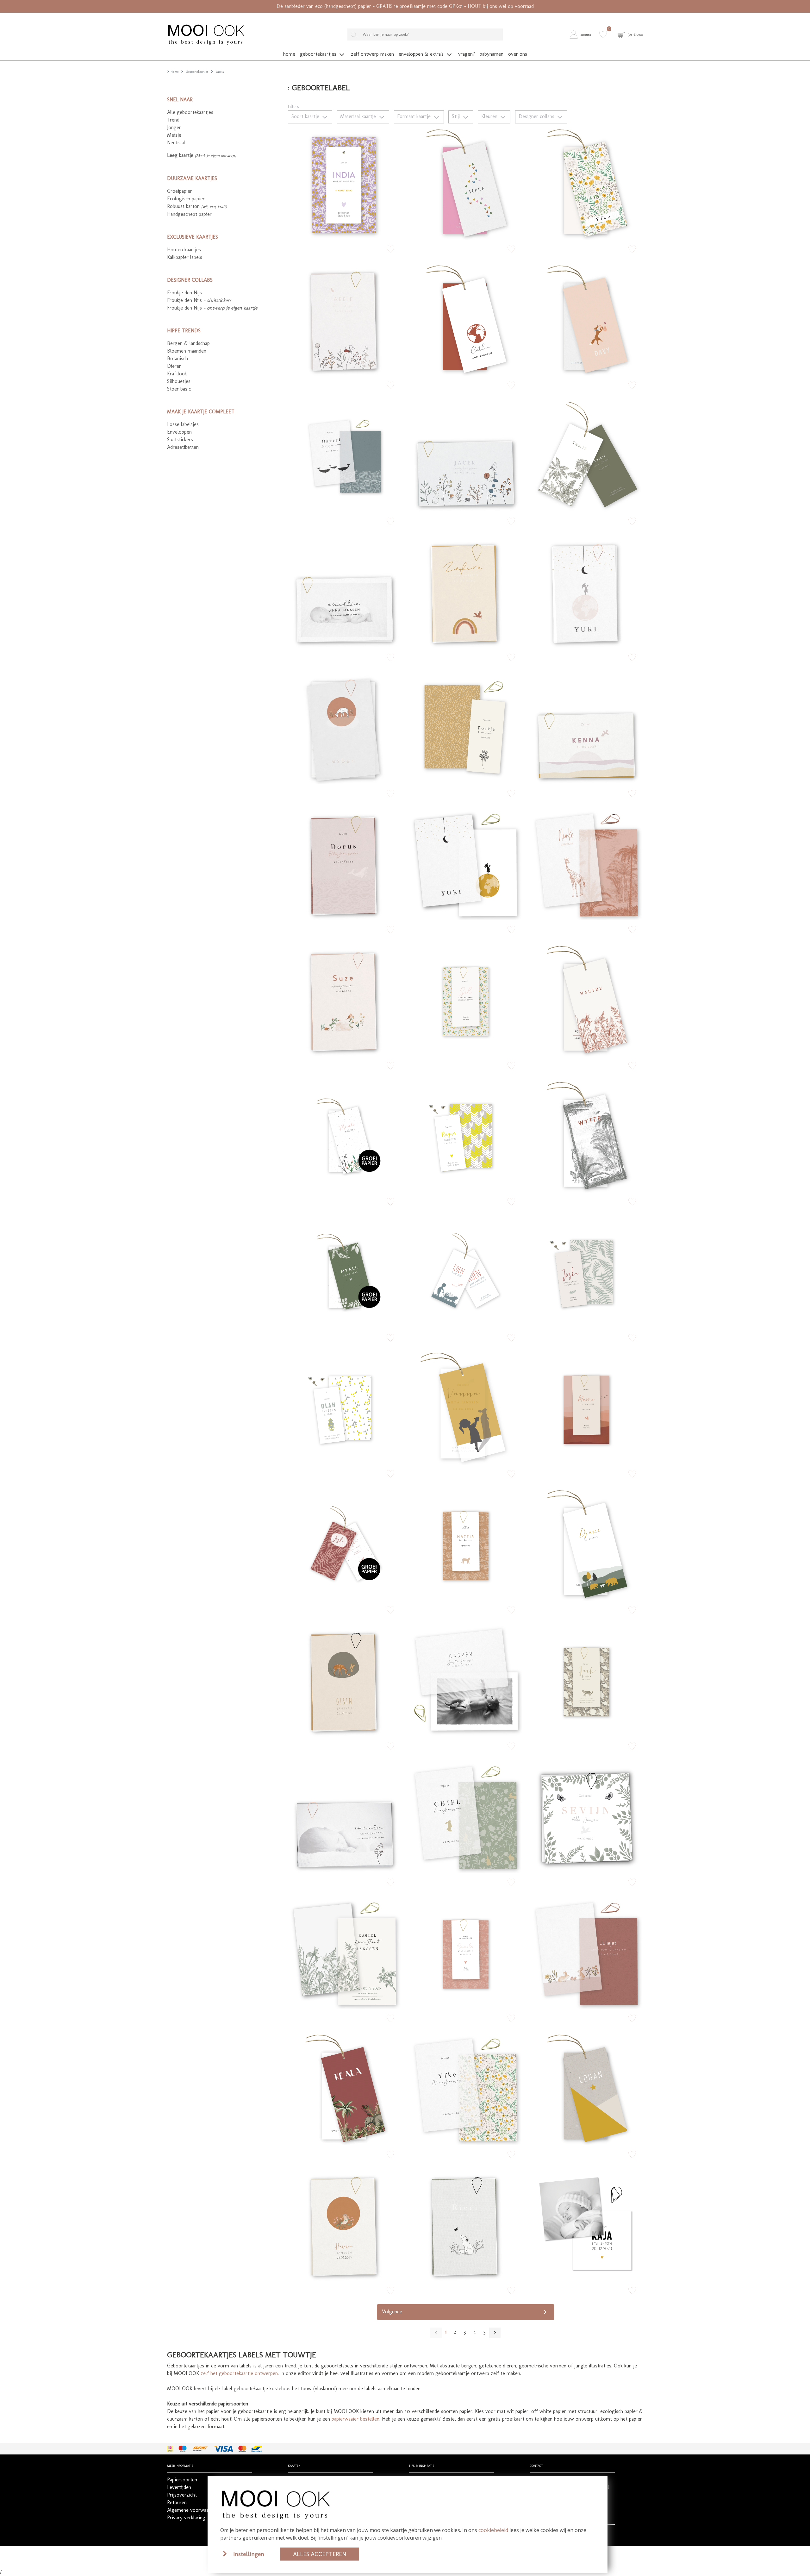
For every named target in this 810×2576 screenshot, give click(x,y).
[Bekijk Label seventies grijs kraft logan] (586, 2089)
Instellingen (249, 2554)
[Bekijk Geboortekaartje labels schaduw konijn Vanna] (465, 1408)
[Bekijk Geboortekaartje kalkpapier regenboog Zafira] (465, 592)
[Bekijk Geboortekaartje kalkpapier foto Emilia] (345, 592)
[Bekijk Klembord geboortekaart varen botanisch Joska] (586, 1272)
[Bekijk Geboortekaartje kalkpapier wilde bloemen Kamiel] (345, 1952)
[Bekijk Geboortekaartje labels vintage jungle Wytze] (586, 1136)
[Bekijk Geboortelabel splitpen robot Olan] (345, 1408)
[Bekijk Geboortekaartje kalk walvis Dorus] (345, 864)
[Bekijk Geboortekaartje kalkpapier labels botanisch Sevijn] (586, 1816)
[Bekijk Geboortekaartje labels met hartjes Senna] (465, 183)
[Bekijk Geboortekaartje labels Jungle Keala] (345, 2089)
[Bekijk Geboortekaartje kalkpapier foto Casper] (465, 1680)
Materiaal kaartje (359, 116)
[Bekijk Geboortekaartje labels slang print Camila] (465, 1952)
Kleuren (490, 116)
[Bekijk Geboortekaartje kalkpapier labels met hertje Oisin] (345, 1680)
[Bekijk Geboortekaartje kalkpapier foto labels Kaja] (586, 2225)
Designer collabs (537, 116)
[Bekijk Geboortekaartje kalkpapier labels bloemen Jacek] (465, 455)
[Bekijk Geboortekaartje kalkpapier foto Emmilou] (345, 1816)
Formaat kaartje (415, 116)
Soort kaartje (306, 116)
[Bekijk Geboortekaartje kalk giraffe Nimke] (586, 864)
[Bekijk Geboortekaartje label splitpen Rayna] (465, 1136)
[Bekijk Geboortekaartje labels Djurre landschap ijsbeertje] (586, 1544)
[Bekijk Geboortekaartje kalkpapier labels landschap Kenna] (586, 728)
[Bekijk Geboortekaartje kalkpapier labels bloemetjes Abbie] (345, 319)
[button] (582, 34)
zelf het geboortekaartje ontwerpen (239, 2373)
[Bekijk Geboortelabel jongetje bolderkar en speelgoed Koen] (465, 1272)
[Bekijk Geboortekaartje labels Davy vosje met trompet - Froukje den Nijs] (586, 319)
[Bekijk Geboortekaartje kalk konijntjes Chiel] (465, 1816)
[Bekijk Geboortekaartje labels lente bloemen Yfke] (586, 183)
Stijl (457, 116)
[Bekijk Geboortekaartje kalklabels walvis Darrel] (345, 455)
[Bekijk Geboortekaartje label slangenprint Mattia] (465, 1544)
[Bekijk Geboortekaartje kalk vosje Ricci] (465, 2225)
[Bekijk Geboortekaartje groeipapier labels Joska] (345, 1544)
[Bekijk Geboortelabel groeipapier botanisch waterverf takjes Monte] (345, 1136)
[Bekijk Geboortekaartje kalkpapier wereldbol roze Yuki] (586, 592)
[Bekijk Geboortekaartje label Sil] (465, 1000)
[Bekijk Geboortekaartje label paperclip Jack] (586, 1680)
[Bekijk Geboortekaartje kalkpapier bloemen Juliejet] (586, 1952)
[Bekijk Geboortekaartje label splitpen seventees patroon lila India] (345, 183)
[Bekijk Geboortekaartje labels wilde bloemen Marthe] (586, 1000)
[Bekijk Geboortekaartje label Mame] (586, 1408)
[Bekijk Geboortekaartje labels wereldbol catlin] (465, 319)
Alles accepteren (320, 2554)
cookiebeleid (493, 2530)
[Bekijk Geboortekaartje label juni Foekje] (465, 728)
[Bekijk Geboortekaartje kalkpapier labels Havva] (345, 2225)
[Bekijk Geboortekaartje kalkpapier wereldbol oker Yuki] (465, 864)
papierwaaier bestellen (355, 2419)
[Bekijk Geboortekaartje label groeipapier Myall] (345, 1272)
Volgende (392, 2312)
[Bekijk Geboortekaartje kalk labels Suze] (345, 1000)
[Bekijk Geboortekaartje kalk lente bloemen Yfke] (465, 2089)
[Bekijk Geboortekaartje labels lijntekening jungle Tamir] (586, 455)
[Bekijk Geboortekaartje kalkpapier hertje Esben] (345, 728)
